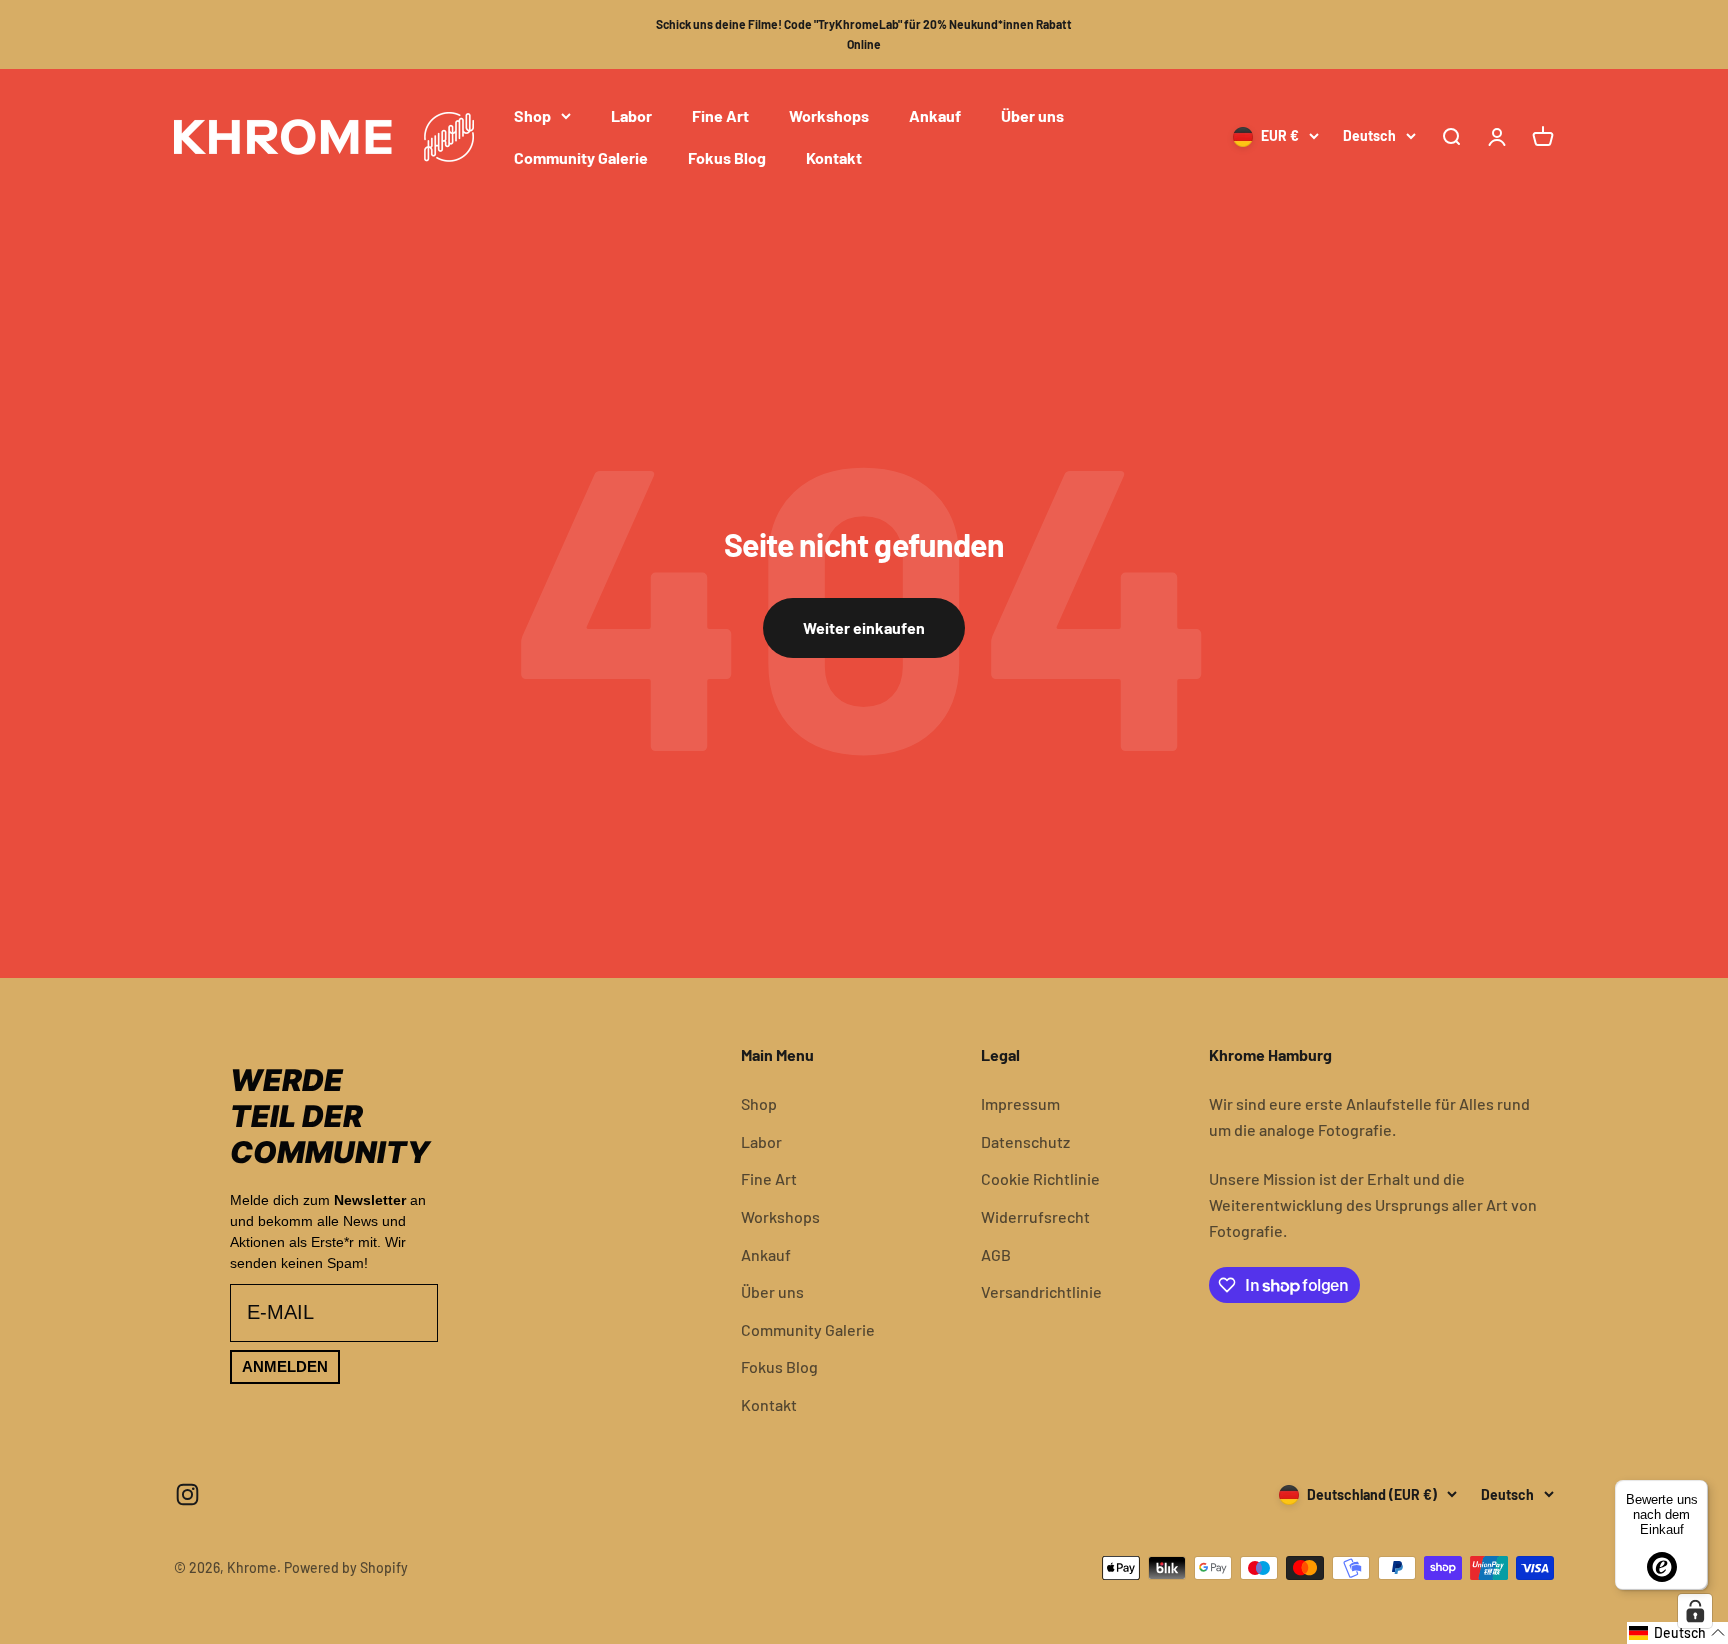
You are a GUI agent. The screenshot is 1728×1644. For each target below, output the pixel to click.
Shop (532, 115)
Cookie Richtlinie (1040, 1178)
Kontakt (834, 156)
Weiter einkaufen (864, 627)
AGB (996, 1254)
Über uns (1032, 115)
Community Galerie (581, 156)
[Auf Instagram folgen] (187, 1494)
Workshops (829, 115)
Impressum (1020, 1103)
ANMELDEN (285, 1366)
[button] (1677, 1633)
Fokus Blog (727, 156)
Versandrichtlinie (1041, 1291)
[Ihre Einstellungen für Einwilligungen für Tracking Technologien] (1695, 1611)
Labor (631, 115)
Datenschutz (1025, 1141)
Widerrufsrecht (1035, 1216)
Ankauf (935, 115)
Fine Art (720, 115)
